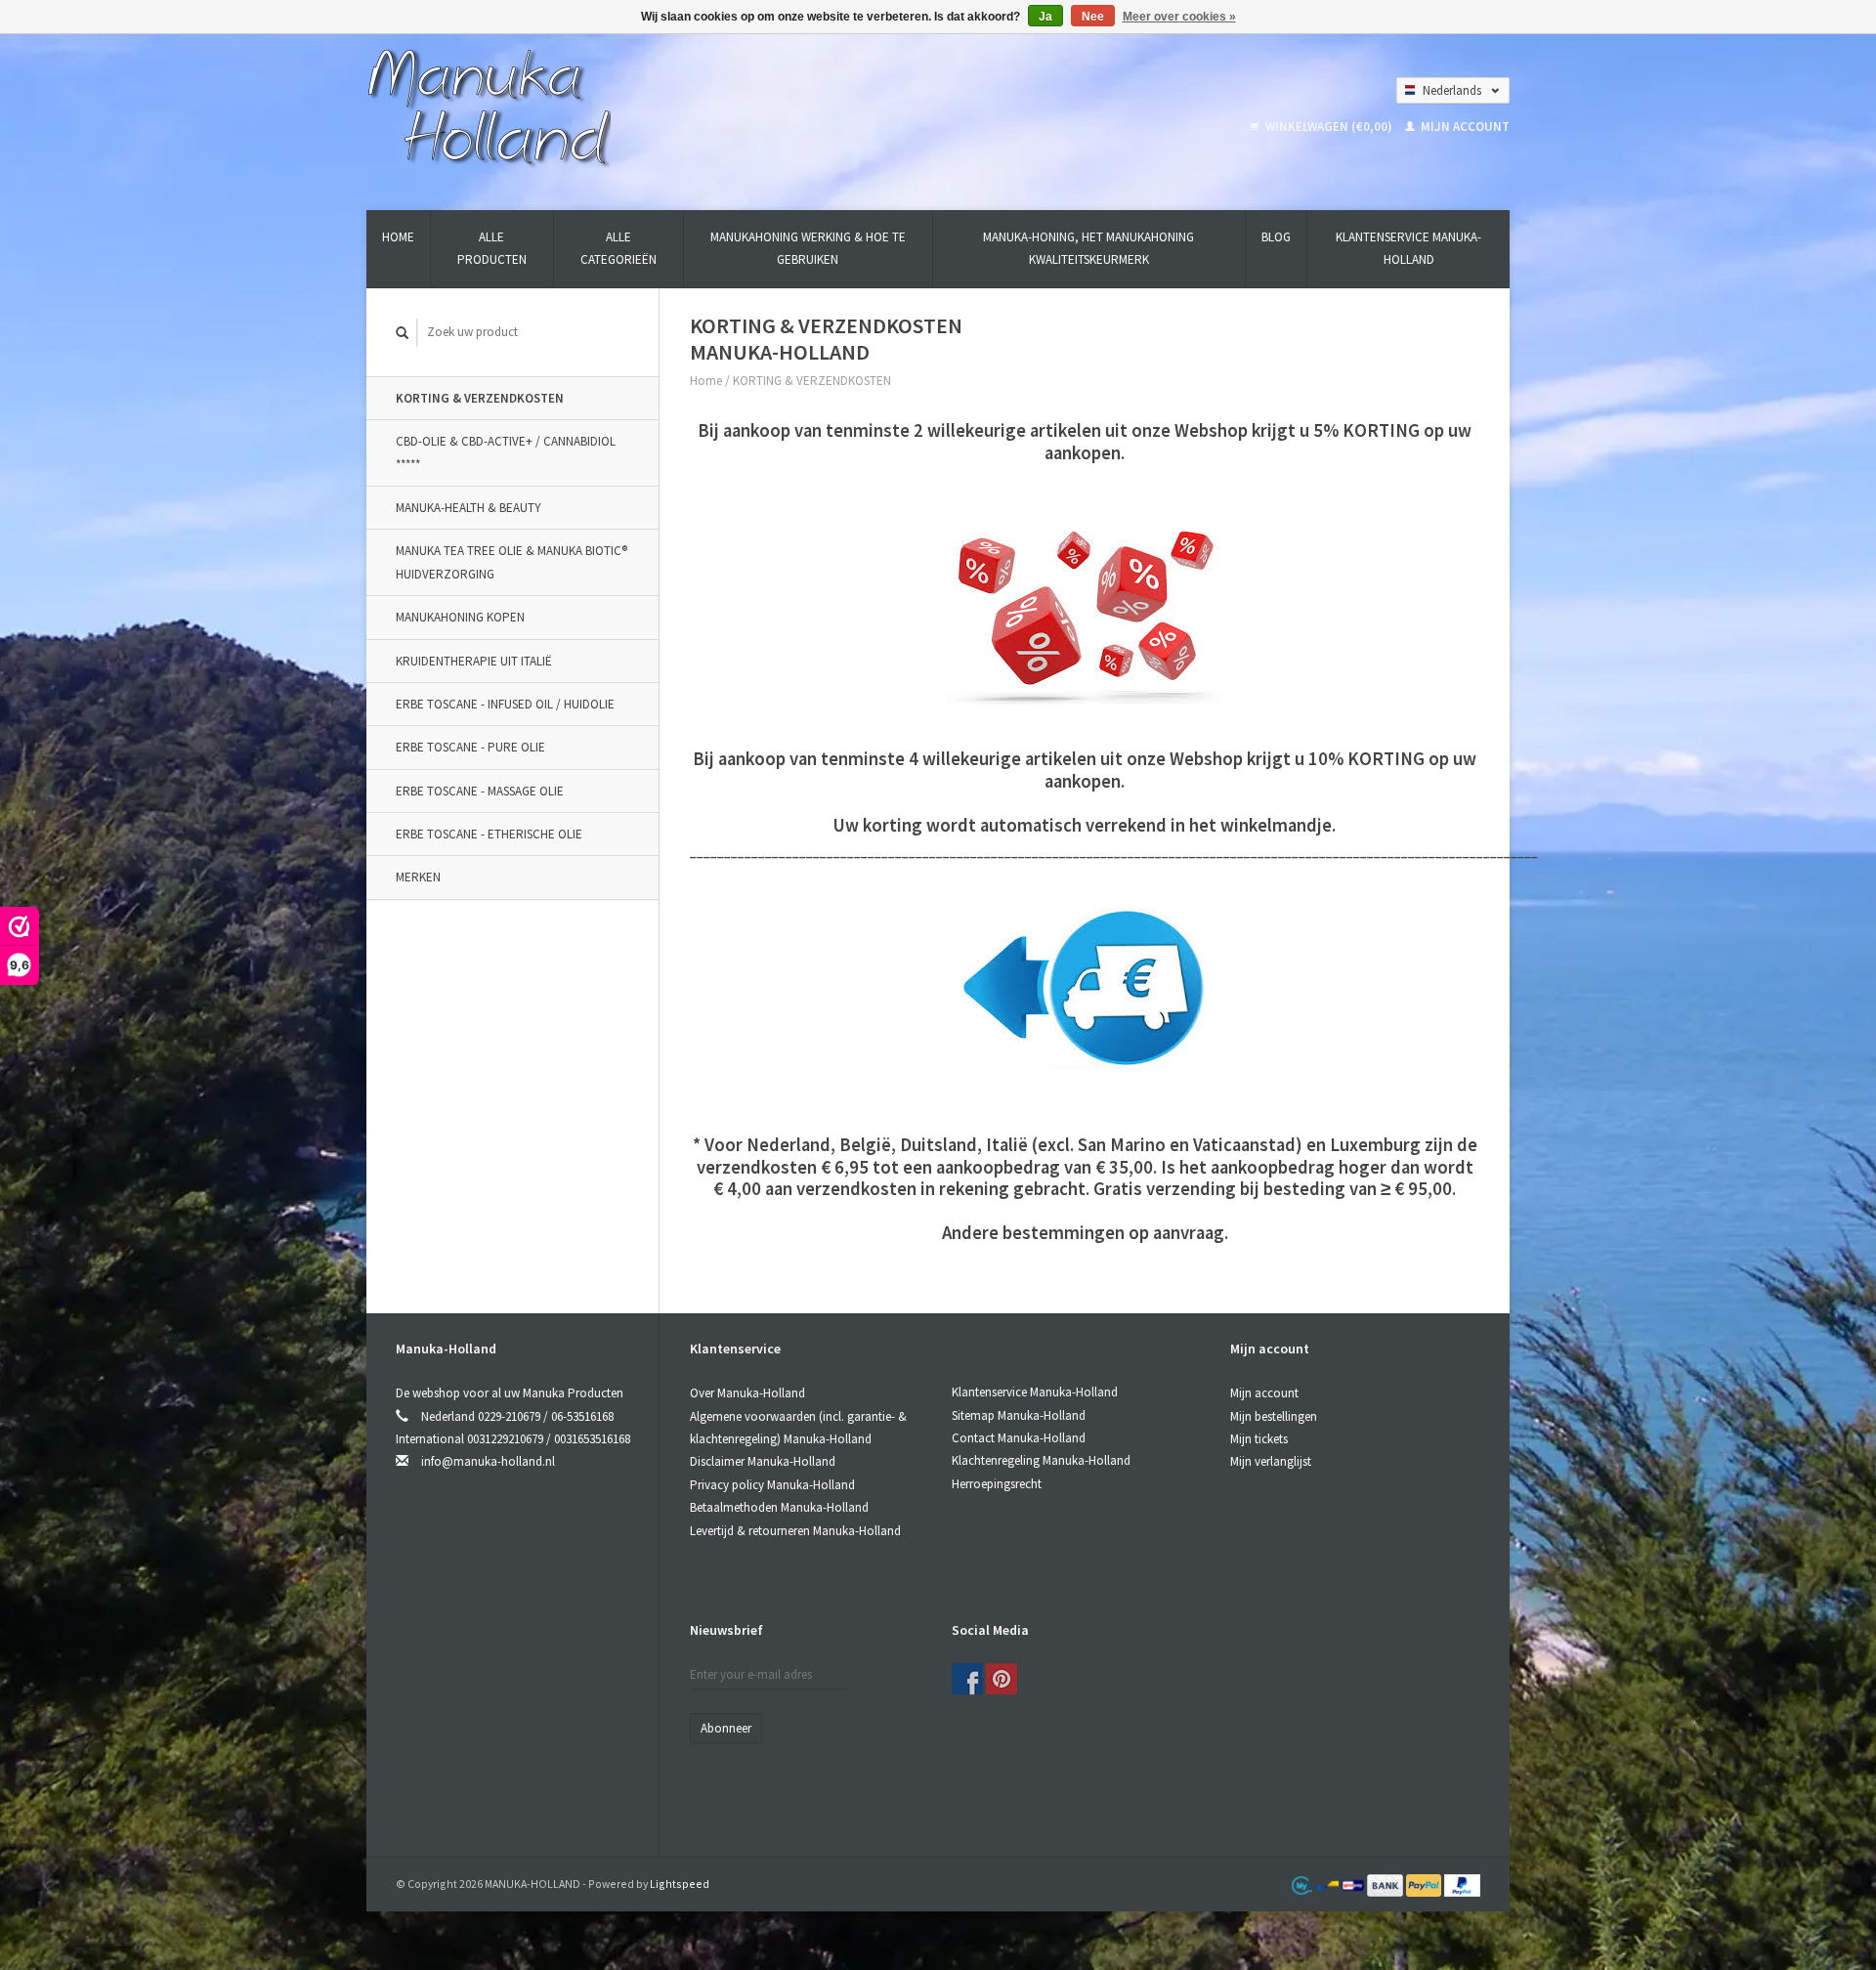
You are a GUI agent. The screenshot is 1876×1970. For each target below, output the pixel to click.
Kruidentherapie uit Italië (474, 661)
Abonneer (726, 1728)
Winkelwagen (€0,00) (1329, 127)
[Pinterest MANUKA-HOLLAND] (1002, 1679)
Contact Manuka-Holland (1019, 1438)
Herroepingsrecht (997, 1484)
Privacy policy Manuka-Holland (772, 1485)
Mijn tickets (1259, 1439)
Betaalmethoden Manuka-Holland (779, 1507)
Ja (1045, 17)
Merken (418, 877)
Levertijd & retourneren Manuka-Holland (795, 1531)
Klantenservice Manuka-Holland (1408, 248)
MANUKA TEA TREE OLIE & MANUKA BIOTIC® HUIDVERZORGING (512, 562)
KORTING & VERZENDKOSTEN (480, 398)
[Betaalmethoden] (1386, 1884)
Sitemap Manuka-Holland (1019, 1415)
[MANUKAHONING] (489, 106)
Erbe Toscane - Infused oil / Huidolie (505, 704)
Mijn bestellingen (1274, 1416)
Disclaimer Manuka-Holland (763, 1461)
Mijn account (1464, 127)
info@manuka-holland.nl (488, 1461)
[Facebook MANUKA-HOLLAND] (967, 1679)
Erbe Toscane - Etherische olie (489, 834)
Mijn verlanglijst (1271, 1461)
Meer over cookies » (1179, 17)
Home (398, 237)
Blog (1276, 237)
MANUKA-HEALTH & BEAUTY (469, 508)
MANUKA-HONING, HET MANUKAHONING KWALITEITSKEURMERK (1088, 248)
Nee (1093, 17)
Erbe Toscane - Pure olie (470, 747)
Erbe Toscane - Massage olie (480, 791)
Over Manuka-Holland (747, 1393)
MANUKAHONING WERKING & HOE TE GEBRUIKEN (808, 248)
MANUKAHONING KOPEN (460, 617)
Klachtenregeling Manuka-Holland (1041, 1460)
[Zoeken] (403, 333)
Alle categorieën (618, 248)
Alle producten (492, 248)
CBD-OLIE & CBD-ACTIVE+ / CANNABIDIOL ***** (506, 452)
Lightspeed (680, 1884)
